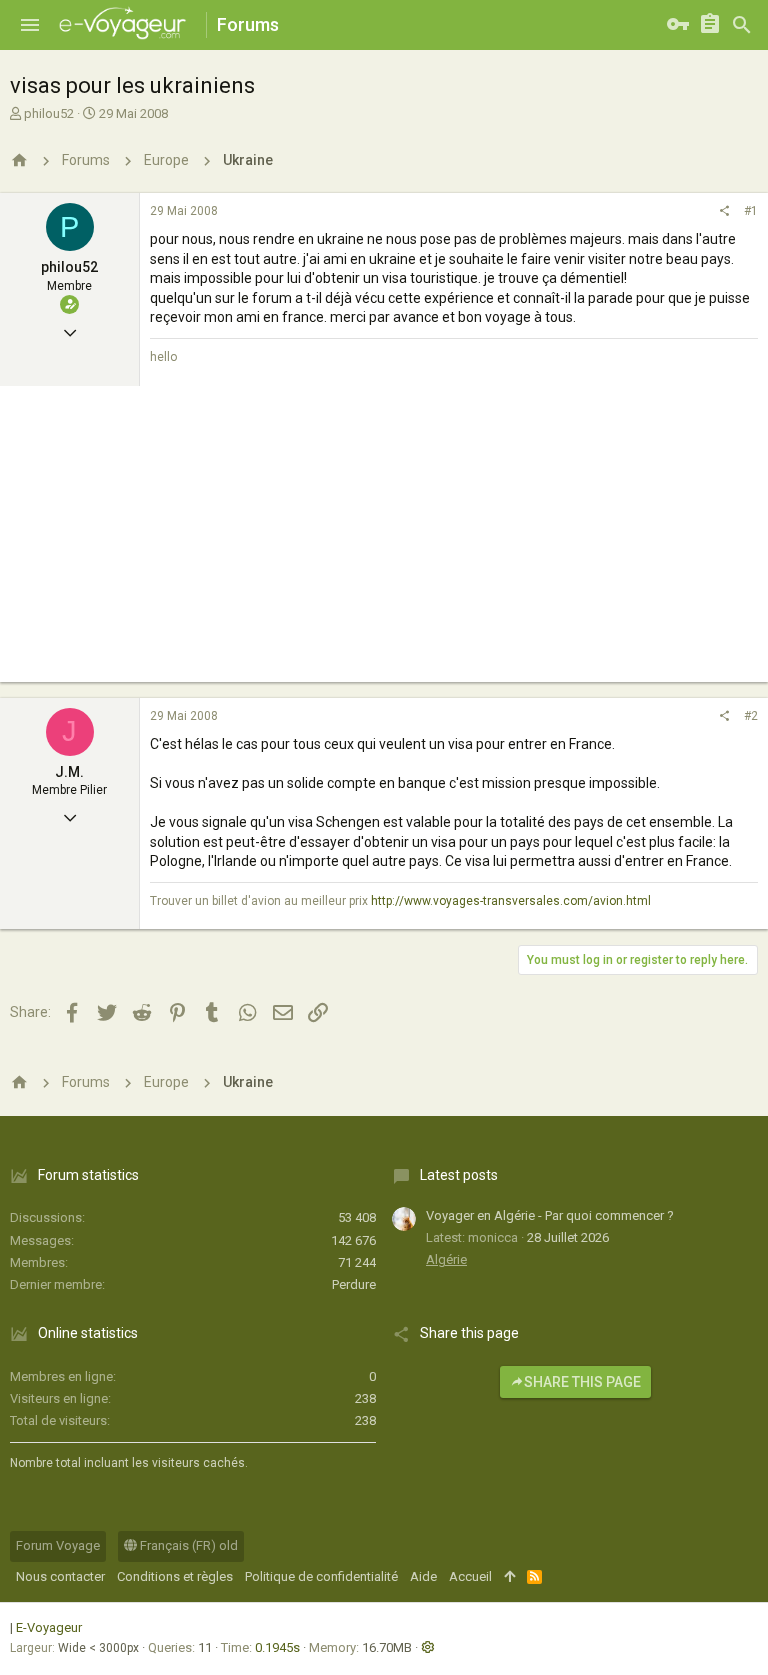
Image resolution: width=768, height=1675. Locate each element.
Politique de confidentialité (321, 1576)
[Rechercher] (742, 25)
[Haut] (509, 1577)
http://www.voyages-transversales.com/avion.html (511, 901)
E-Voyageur (49, 1627)
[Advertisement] (384, 542)
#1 (751, 211)
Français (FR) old (187, 1545)
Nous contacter (60, 1576)
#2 (751, 716)
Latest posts (459, 1175)
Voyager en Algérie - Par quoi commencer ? (550, 1215)
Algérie (446, 1259)
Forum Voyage (58, 1545)
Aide (423, 1576)
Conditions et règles (175, 1576)
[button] (30, 25)
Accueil (470, 1576)
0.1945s (277, 1647)
